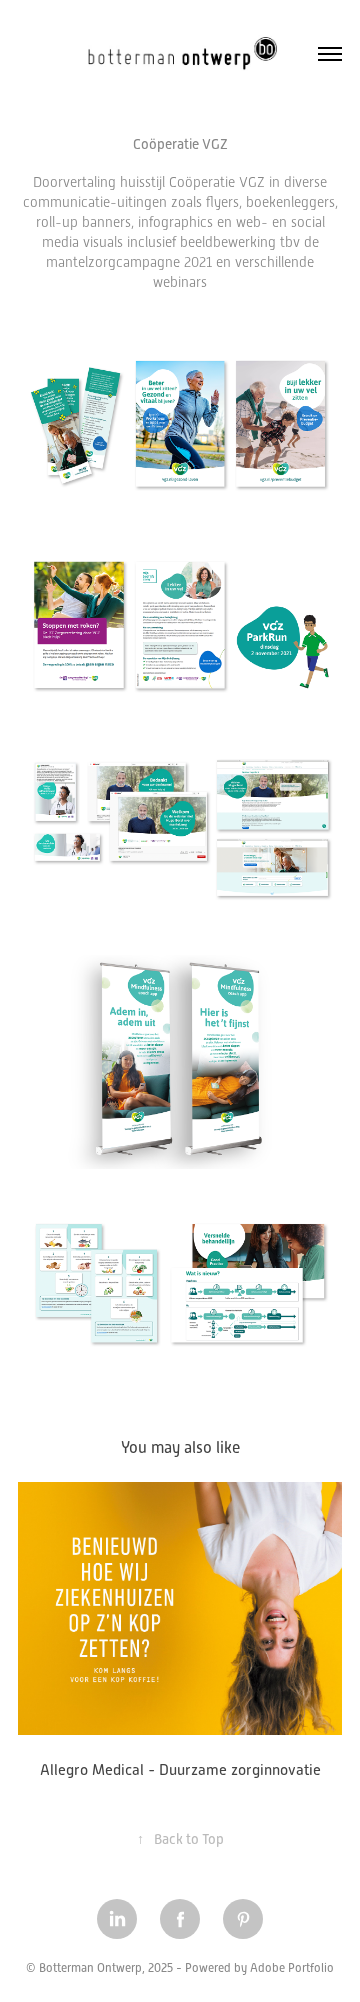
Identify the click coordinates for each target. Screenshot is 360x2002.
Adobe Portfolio (292, 1968)
